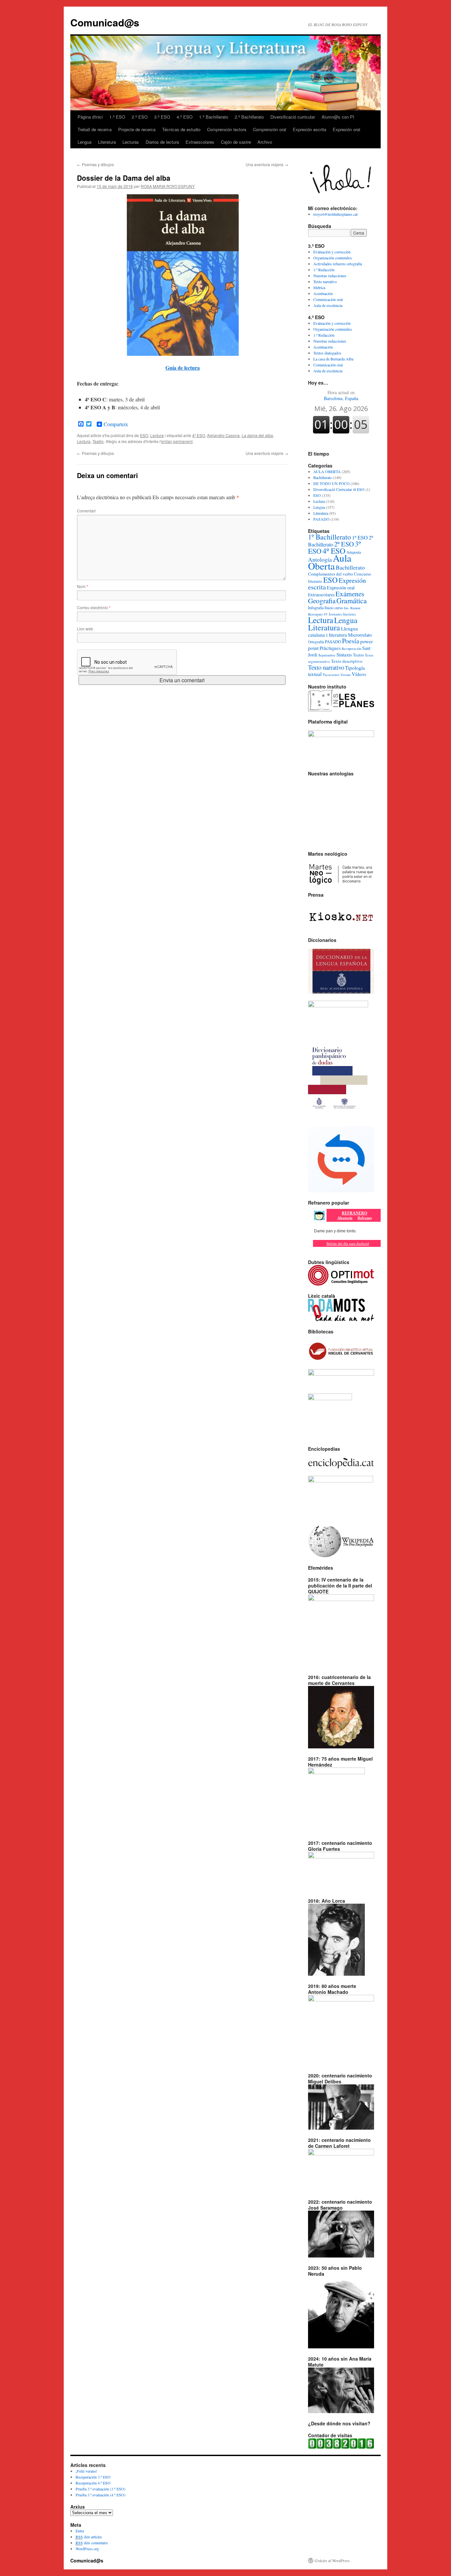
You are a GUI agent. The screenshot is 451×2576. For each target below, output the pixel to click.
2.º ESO (140, 117)
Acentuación (323, 293)
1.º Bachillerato (214, 117)
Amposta (354, 552)
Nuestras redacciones (330, 276)
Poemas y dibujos (95, 164)
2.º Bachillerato (249, 117)
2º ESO (344, 544)
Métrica (319, 287)
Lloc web (85, 629)
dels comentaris (92, 2543)
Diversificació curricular (293, 117)
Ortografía (316, 642)
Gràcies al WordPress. (333, 2560)
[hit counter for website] (341, 2447)
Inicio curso (334, 608)
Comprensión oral (270, 129)
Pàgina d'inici (90, 117)
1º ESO (360, 538)
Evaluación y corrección (332, 252)
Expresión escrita (310, 129)
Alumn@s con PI (338, 117)
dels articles (89, 2537)
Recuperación (351, 649)
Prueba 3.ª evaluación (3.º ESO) (101, 2489)
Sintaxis (344, 654)
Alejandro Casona (223, 435)
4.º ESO (185, 117)
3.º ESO (162, 117)
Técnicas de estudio (181, 129)
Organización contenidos (333, 258)
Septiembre (327, 655)
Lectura (157, 435)
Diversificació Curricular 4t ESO (339, 489)
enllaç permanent (177, 441)
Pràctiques (330, 648)
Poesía (351, 641)
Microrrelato (360, 635)
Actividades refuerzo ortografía (338, 264)
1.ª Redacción (324, 270)
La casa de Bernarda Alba (333, 359)
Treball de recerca (95, 129)
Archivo (265, 142)
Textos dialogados (327, 353)
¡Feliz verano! (87, 2471)
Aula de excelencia (328, 305)
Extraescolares (200, 142)
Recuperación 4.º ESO (93, 2483)
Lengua (85, 142)
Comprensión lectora (227, 129)
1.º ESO (117, 117)
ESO (144, 435)
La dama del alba (257, 435)
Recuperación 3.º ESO (93, 2477)
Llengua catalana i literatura (333, 632)
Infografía (316, 608)
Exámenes (350, 594)
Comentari (86, 511)
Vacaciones (331, 674)
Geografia (322, 601)
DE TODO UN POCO (331, 483)
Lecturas (131, 142)
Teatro (98, 441)
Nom (83, 586)
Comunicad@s (105, 22)
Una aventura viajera (267, 164)
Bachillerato (323, 477)
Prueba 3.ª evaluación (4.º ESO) (101, 2495)
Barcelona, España (341, 395)
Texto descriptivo (347, 661)
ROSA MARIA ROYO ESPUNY (168, 186)
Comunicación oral (328, 299)
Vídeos (359, 674)
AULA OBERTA (327, 471)
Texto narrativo (325, 281)
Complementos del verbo (330, 574)
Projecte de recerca (137, 129)
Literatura (107, 142)
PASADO (321, 519)
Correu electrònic (94, 607)
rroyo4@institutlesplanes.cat (335, 214)
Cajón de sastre (236, 142)
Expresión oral (347, 129)
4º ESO (199, 435)
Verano (346, 675)
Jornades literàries (342, 614)
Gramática (352, 600)
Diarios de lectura (162, 142)
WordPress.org (87, 2549)
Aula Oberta (330, 562)
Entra (80, 2531)
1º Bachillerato (330, 537)
